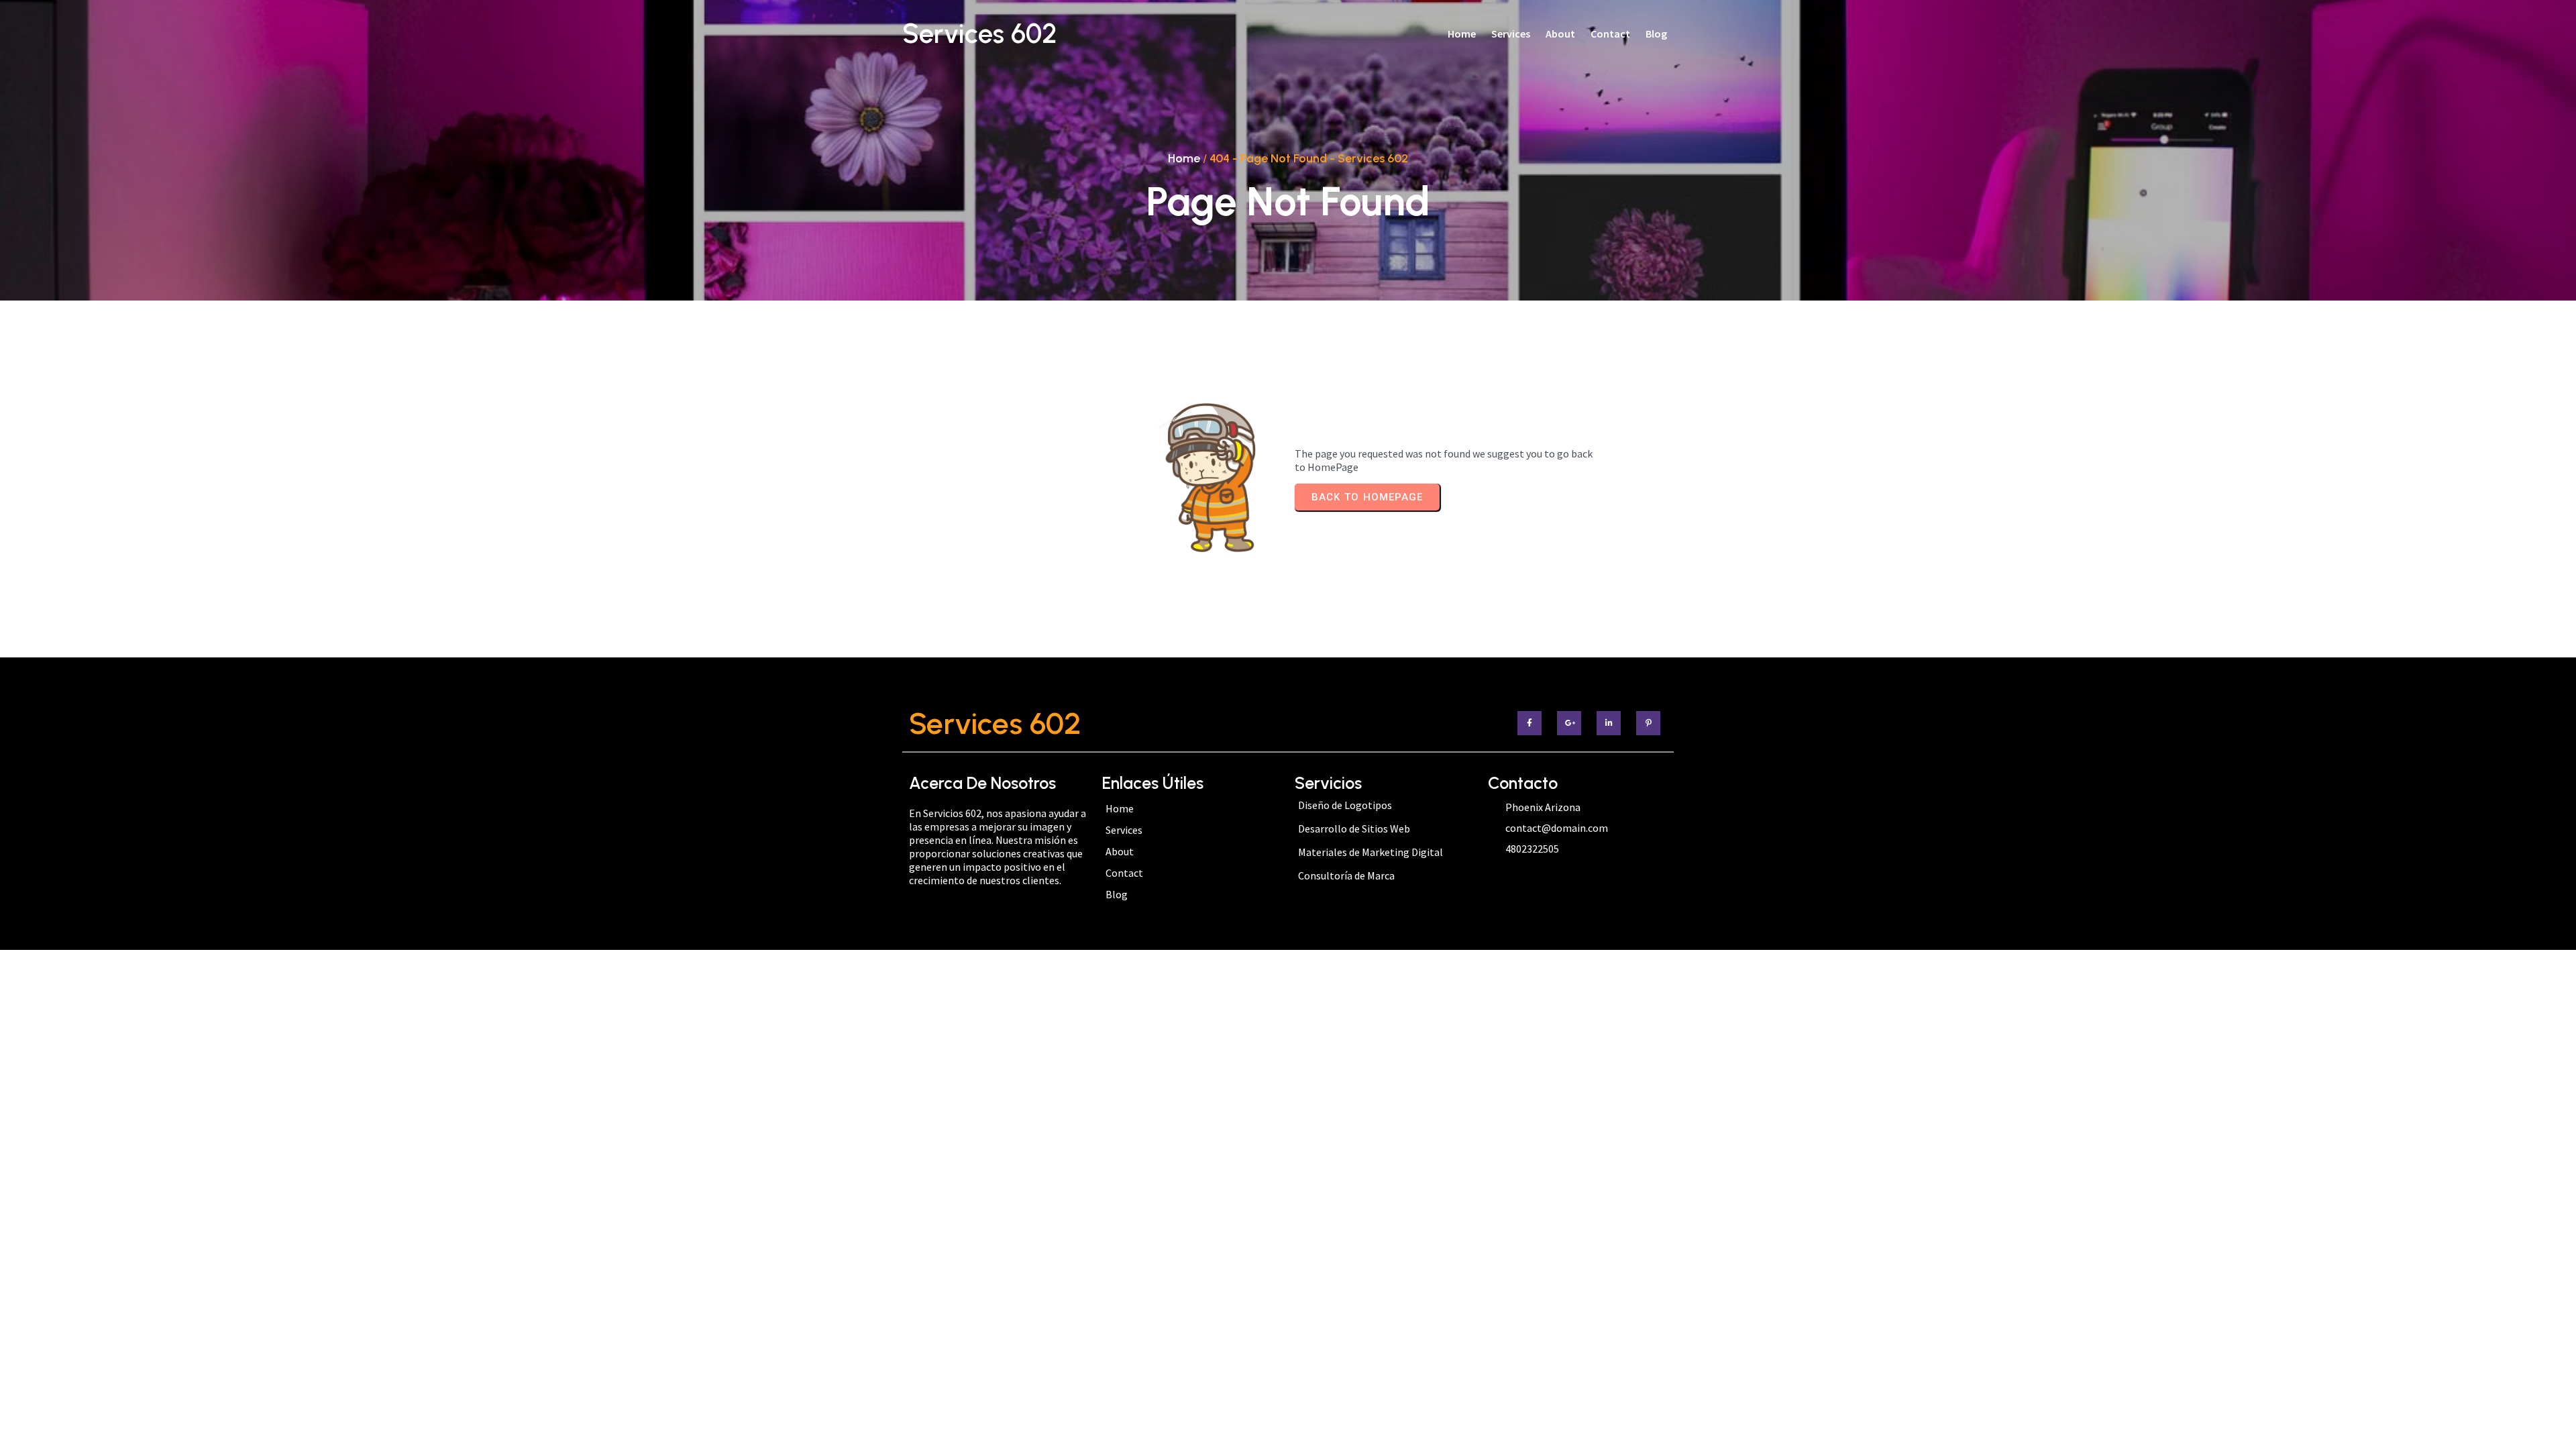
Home (1184, 158)
